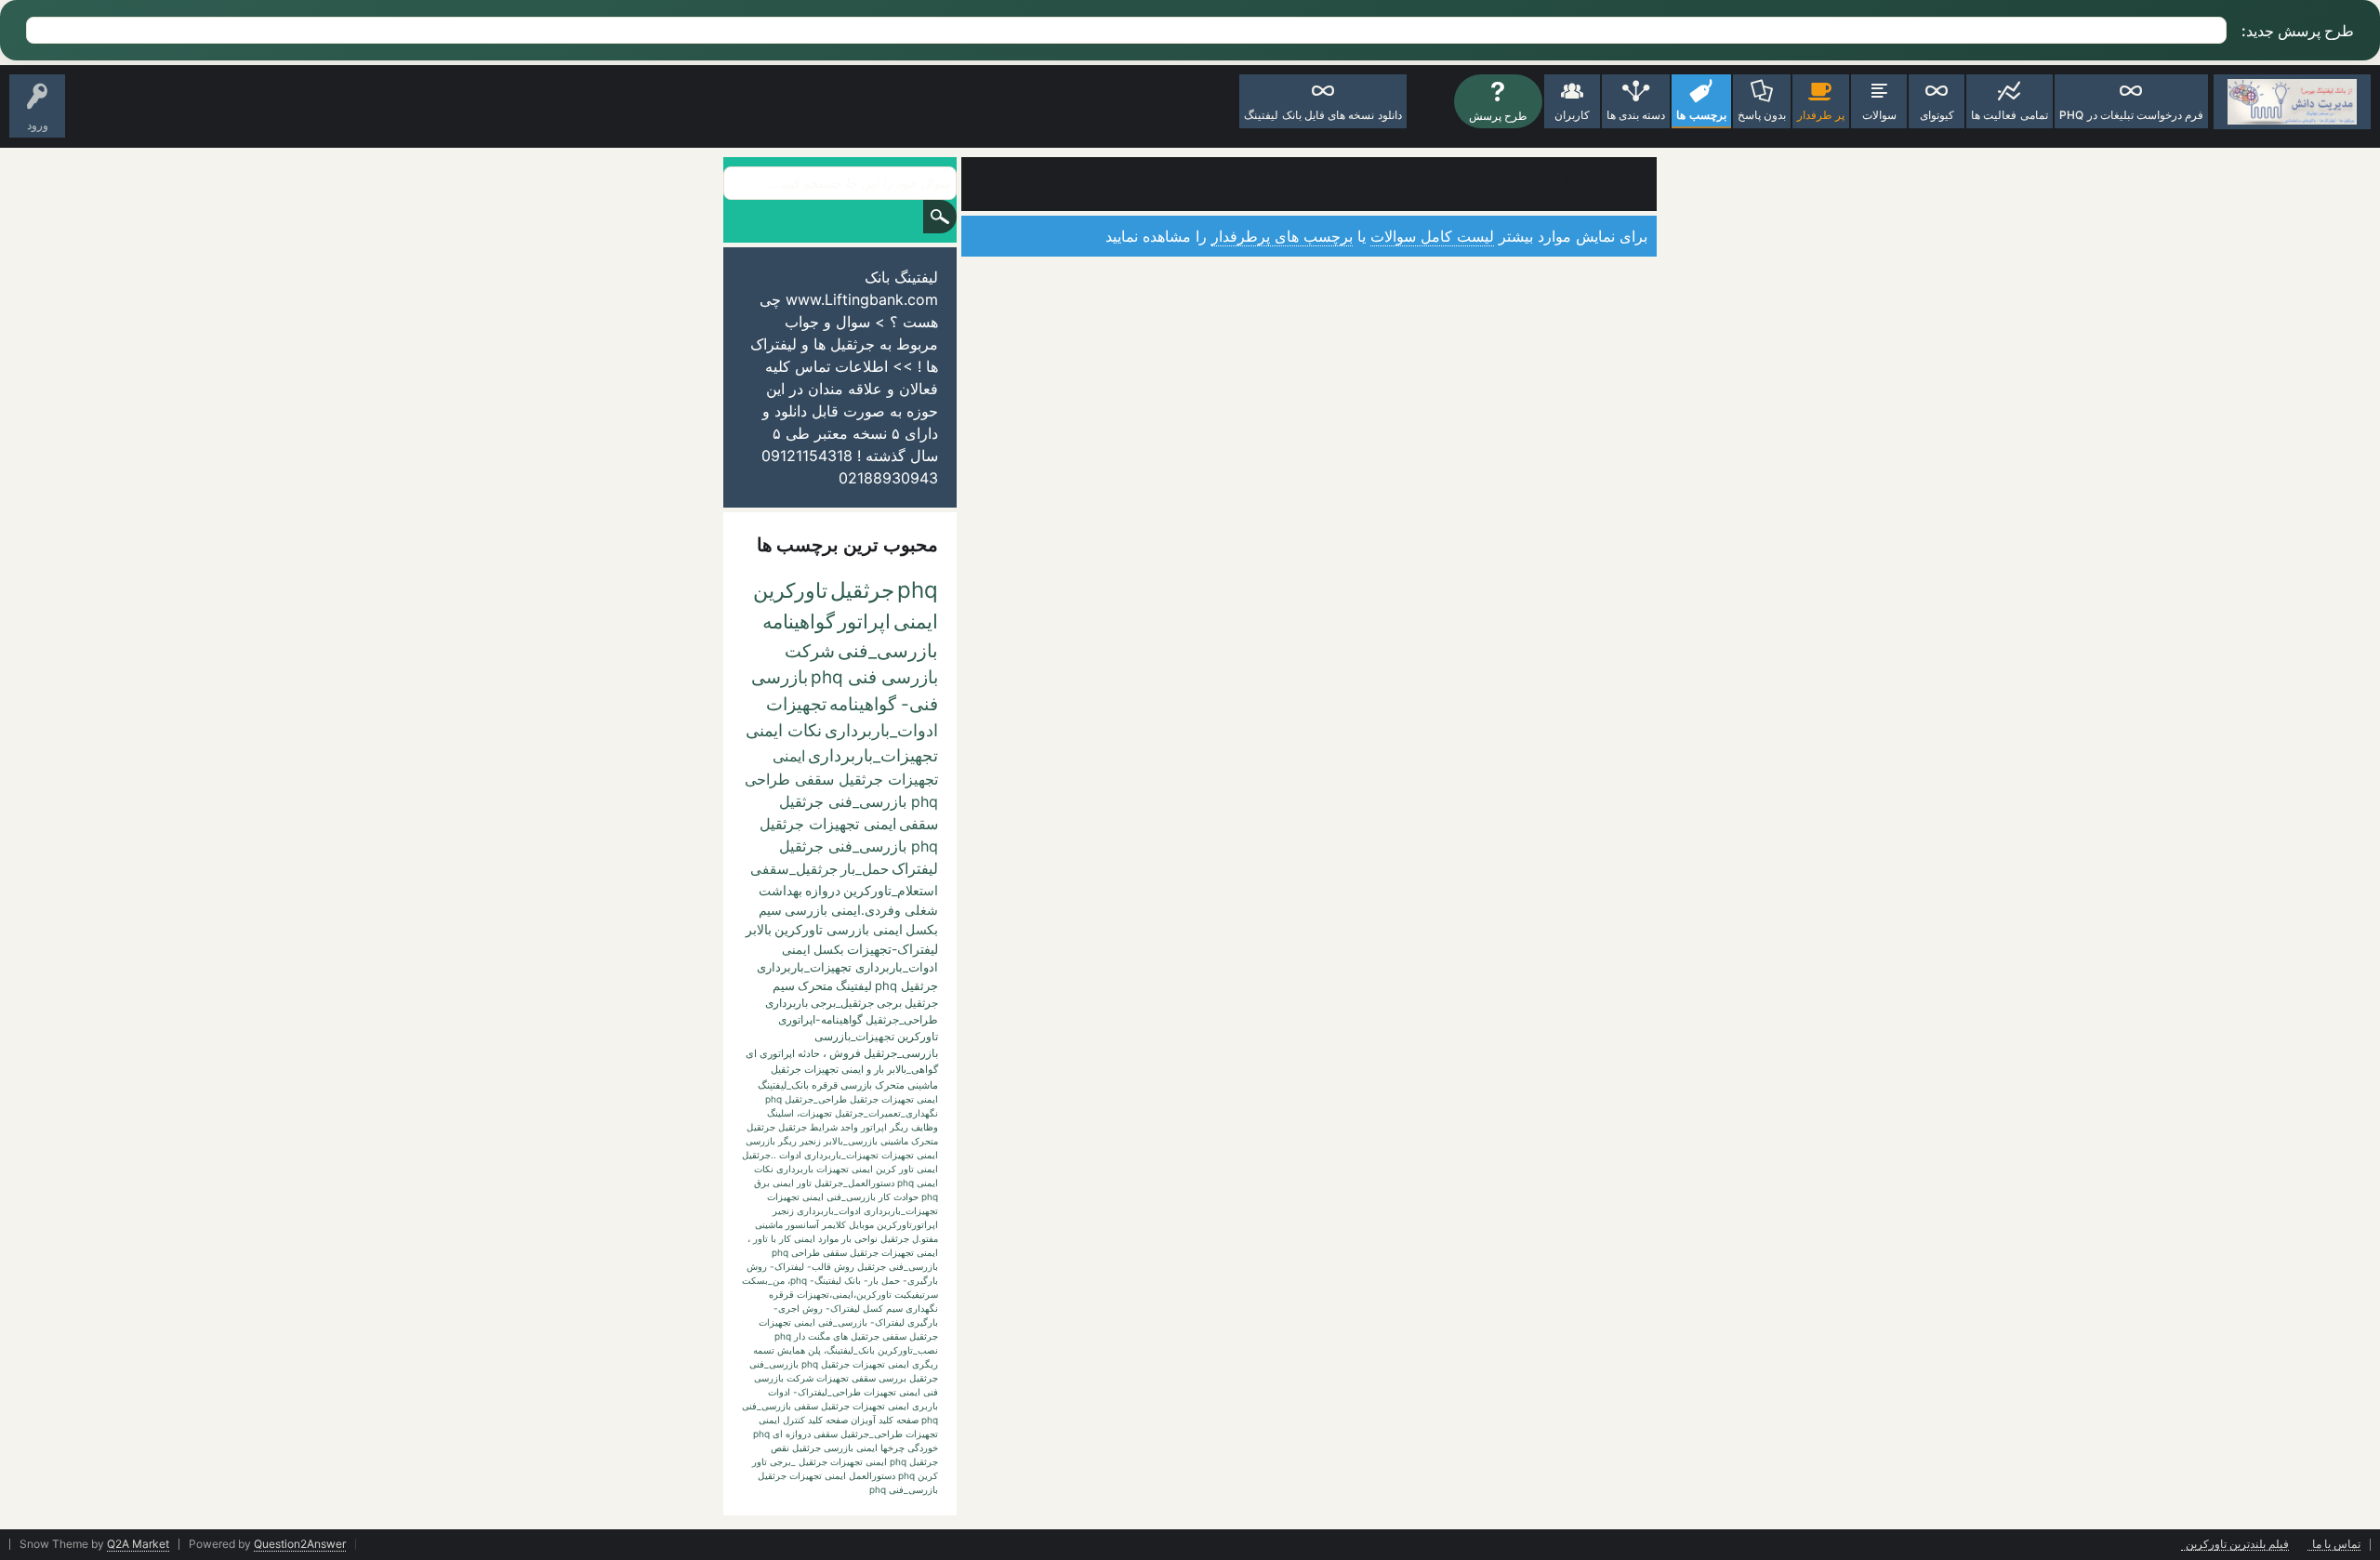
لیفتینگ (854, 985)
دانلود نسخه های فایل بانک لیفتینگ (1322, 115)
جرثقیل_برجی (842, 1003)
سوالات (1879, 115)
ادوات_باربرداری (881, 730)
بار (879, 1069)
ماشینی (769, 1224)
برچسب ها (1701, 115)
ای (751, 1053)
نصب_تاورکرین (908, 1350)
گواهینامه (799, 621)
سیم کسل (883, 1308)
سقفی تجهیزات (846, 1378)
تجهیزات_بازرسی (854, 1036)
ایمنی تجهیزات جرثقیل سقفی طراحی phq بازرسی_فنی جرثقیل (841, 779)
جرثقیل (862, 590)
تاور (804, 1183)
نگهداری (922, 1308)
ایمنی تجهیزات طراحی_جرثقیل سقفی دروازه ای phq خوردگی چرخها (846, 1434)
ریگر (787, 1141)
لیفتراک (915, 868)
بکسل (829, 949)
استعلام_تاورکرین (891, 890)
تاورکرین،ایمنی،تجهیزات (844, 1294)
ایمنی (916, 621)
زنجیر (810, 1141)
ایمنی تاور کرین (907, 1169)
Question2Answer (300, 1544)
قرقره (781, 1294)
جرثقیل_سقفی (794, 869)
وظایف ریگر (914, 1127)
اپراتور (864, 621)
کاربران (1572, 115)
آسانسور (802, 1224)
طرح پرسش (1498, 116)
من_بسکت (763, 1280)
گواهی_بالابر (912, 1069)
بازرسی (760, 1141)
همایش (791, 1350)
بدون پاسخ (1762, 115)
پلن (814, 1350)
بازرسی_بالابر (851, 1141)
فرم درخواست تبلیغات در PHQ (2132, 115)
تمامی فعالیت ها (2009, 115)
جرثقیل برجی (907, 1003)
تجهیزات (796, 704)
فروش (845, 1053)
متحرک (815, 985)
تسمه (764, 1350)
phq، (797, 1280)
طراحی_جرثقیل (902, 1019)
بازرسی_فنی (888, 651)
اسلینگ (780, 1113)
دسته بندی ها (1636, 115)
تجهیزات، (814, 1113)
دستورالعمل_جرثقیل (854, 1183)
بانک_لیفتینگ (783, 1085)
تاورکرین (790, 590)
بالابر (759, 929)
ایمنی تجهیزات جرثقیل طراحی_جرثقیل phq (852, 1099)
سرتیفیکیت (916, 1294)
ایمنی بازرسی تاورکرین (839, 929)
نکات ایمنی (784, 730)
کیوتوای (1937, 115)
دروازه (823, 890)
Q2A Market (138, 1544)
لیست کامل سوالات (1432, 236)
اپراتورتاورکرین (907, 1224)
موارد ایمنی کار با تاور (796, 1238)
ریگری (925, 1364)
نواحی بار (859, 1238)
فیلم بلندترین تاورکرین (2237, 1545)
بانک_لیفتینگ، (849, 1350)
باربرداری (787, 1003)
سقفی (919, 824)
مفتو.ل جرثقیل (909, 1238)
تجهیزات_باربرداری (873, 755)
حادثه (809, 1053)
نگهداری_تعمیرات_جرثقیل (886, 1113)
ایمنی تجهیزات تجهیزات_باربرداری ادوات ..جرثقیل (840, 1155)
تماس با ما (2336, 1545)
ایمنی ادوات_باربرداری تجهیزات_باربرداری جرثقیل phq (847, 967)
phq (918, 590)
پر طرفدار (1821, 115)
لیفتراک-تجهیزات (892, 949)
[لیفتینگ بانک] (2292, 102)
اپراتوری (777, 1053)
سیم (784, 985)
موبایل (861, 1224)
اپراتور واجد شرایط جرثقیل (833, 1127)
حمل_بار (865, 869)
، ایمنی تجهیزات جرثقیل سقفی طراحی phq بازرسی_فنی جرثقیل (843, 1252)
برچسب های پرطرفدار (1282, 236)
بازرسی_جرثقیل (901, 1053)
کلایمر (834, 1224)
